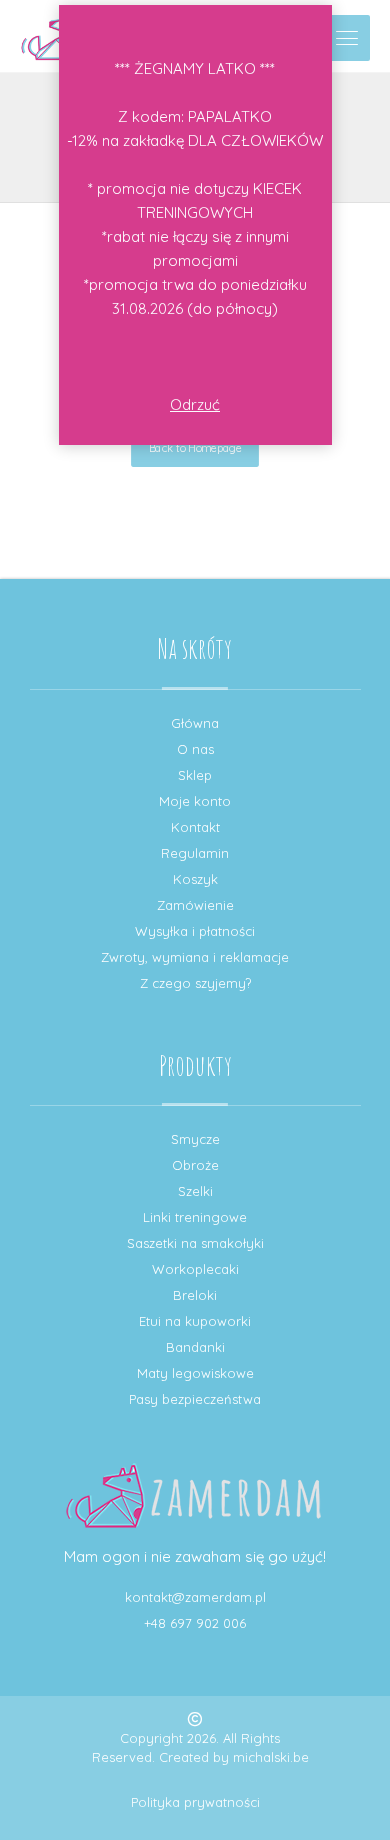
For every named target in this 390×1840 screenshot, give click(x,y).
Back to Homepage (195, 448)
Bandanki (195, 1347)
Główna (195, 723)
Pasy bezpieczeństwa (195, 1399)
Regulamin (195, 853)
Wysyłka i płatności (195, 931)
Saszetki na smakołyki (195, 1243)
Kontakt (195, 827)
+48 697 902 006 (195, 1623)
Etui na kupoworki (195, 1321)
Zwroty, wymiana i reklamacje (195, 957)
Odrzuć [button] (195, 404)
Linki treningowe (195, 1217)
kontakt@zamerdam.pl (195, 1597)
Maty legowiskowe (195, 1373)
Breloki (195, 1295)
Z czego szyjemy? (195, 983)
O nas (195, 749)
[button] (347, 38)
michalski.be (271, 1757)
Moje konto (195, 801)
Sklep (195, 775)
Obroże (195, 1165)
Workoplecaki (195, 1269)
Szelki (195, 1191)
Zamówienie (195, 905)
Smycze (195, 1139)
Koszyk (195, 879)
